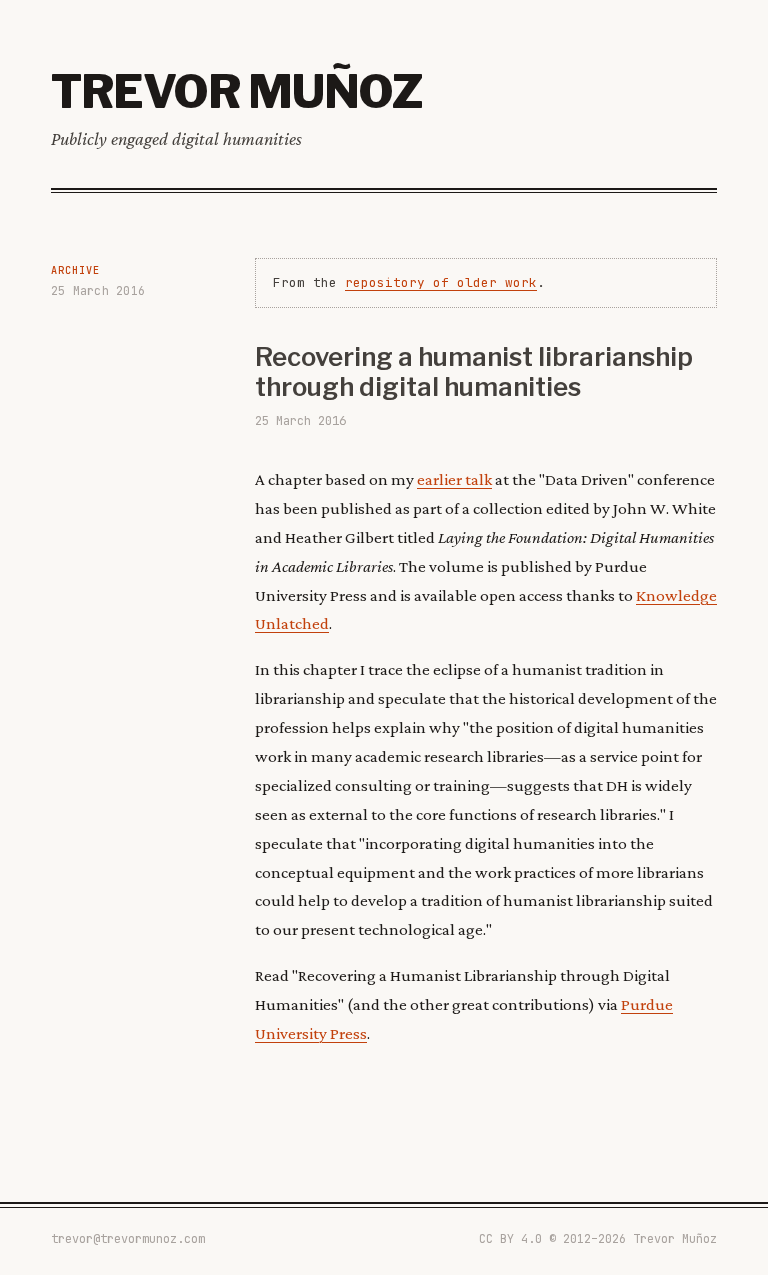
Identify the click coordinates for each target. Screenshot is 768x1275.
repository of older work (441, 282)
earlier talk (454, 479)
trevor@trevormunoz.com (128, 1239)
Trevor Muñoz (236, 91)
